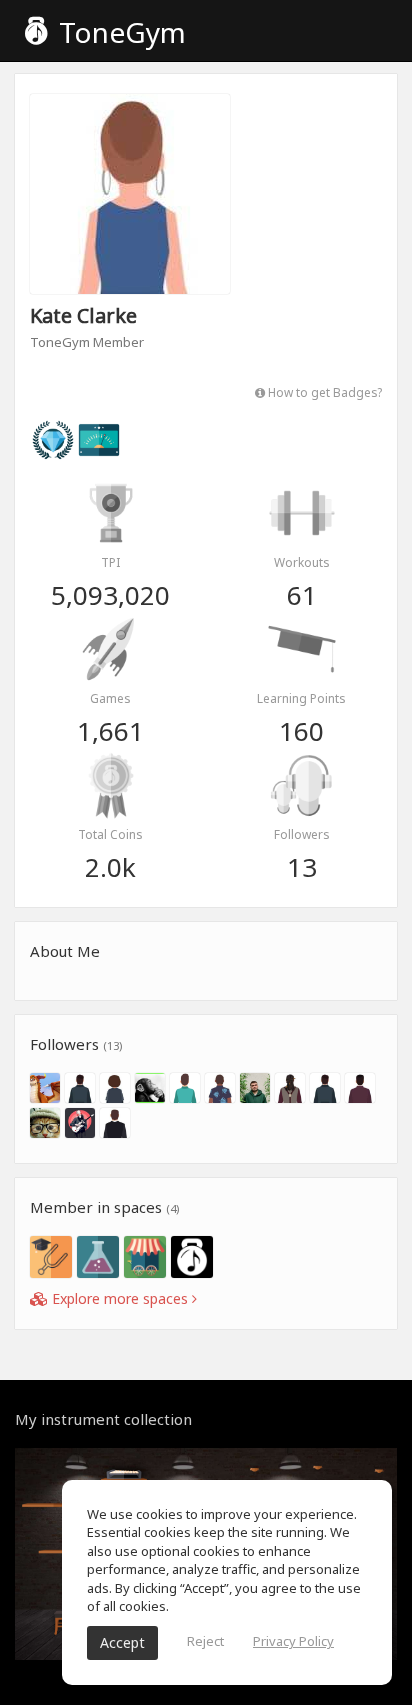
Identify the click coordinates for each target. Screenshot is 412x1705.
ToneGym (119, 32)
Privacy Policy (293, 1641)
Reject (205, 1641)
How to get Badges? (323, 392)
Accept (122, 1642)
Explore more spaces (120, 1298)
